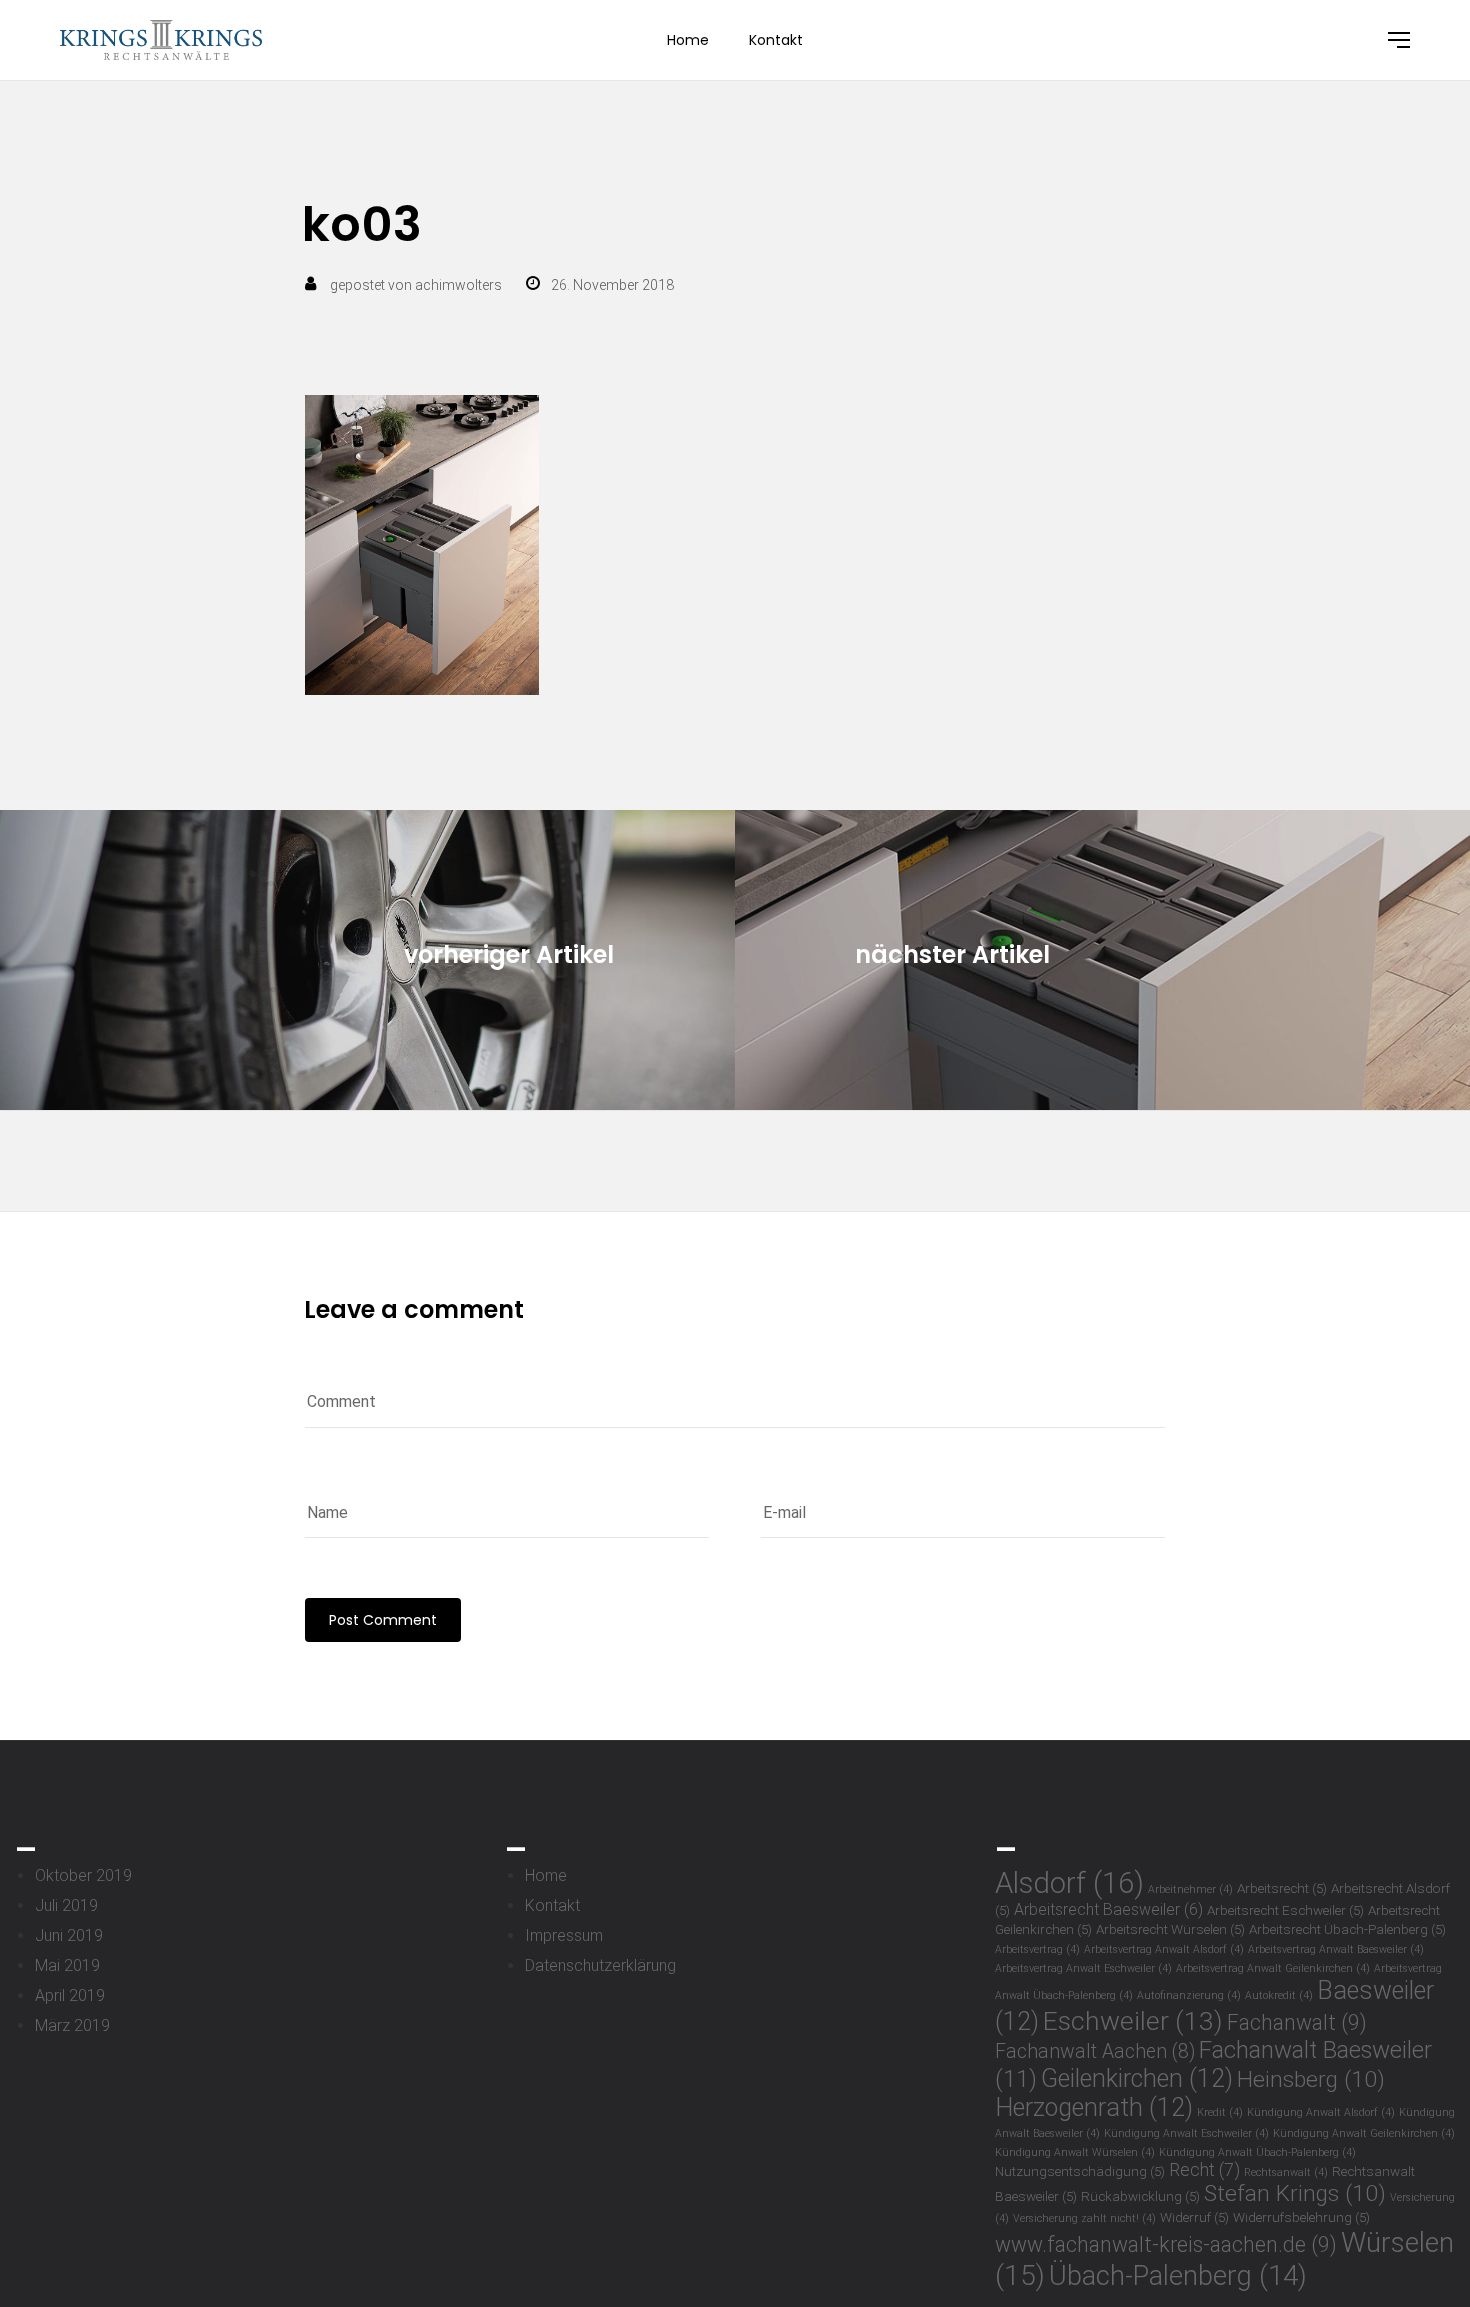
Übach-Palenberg (1178, 2275)
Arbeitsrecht (1282, 1888)
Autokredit (1279, 1995)
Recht (1204, 2170)
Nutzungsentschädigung (1080, 2171)
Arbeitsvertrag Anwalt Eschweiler (1083, 1968)
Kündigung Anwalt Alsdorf (1321, 2112)
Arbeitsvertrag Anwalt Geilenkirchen (1273, 1968)
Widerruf (1194, 2217)
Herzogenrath (1094, 2107)
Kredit (1220, 2112)
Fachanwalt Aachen (1095, 2051)
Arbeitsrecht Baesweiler (1108, 1909)
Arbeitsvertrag (1037, 1949)
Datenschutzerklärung (600, 1965)
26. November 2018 (612, 285)
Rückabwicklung (1140, 2196)
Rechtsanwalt (1286, 2172)
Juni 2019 (69, 1935)
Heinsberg (1311, 2079)
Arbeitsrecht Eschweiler (1285, 1910)
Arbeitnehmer (1190, 1889)
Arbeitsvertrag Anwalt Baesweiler (1336, 1949)
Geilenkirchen (1137, 2078)
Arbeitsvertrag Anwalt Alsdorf (1164, 1949)
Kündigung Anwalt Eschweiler (1186, 2133)
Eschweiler (1133, 2020)
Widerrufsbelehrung (1301, 2217)
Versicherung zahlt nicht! (1084, 2218)
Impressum (564, 1935)
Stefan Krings (1295, 2193)
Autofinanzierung (1189, 1995)
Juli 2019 (66, 1905)
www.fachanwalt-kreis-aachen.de (1166, 2244)
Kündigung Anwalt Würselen (1075, 2152)
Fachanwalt (1297, 2022)
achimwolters (458, 285)
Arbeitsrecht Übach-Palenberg (1347, 1929)
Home (688, 40)
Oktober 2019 (83, 1875)
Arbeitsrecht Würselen (1170, 1929)
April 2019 (70, 1995)
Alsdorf (1069, 1883)
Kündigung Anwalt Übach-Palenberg (1257, 2152)
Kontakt (776, 40)
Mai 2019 (67, 1965)
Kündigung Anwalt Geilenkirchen (1364, 2133)
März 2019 (72, 2025)
